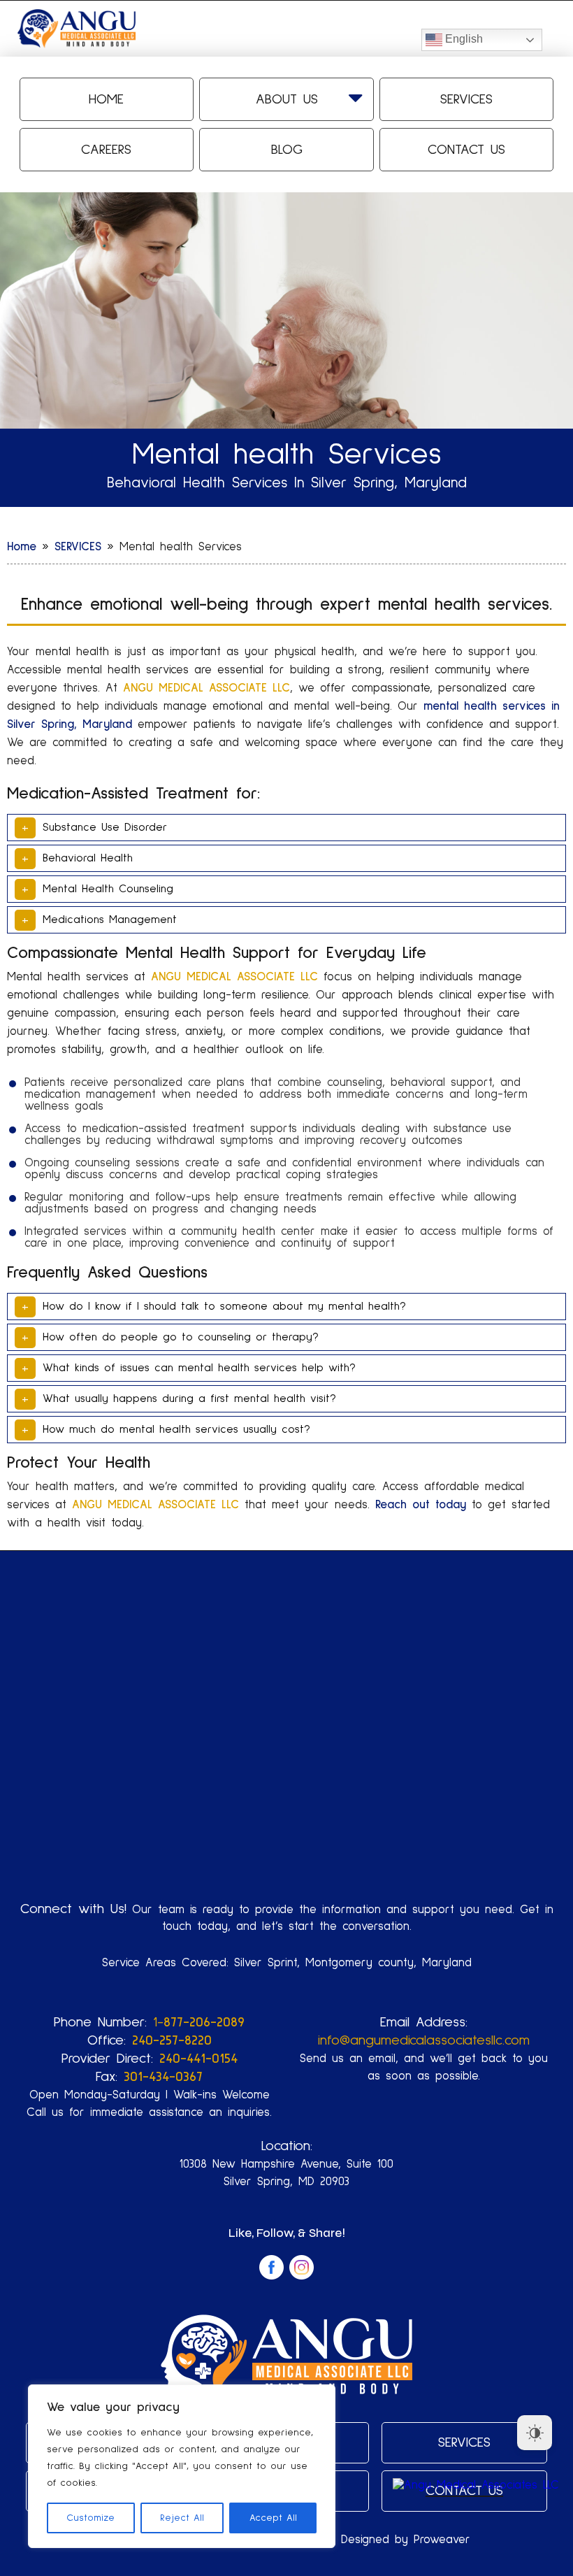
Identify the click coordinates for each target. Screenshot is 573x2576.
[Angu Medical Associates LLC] (476, 2485)
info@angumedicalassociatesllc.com (424, 2040)
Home (106, 99)
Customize (90, 2518)
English (463, 39)
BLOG (287, 150)
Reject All (182, 2518)
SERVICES (466, 99)
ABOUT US (287, 99)
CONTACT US (466, 150)
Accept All (273, 2518)
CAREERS (106, 150)
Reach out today (421, 1505)
